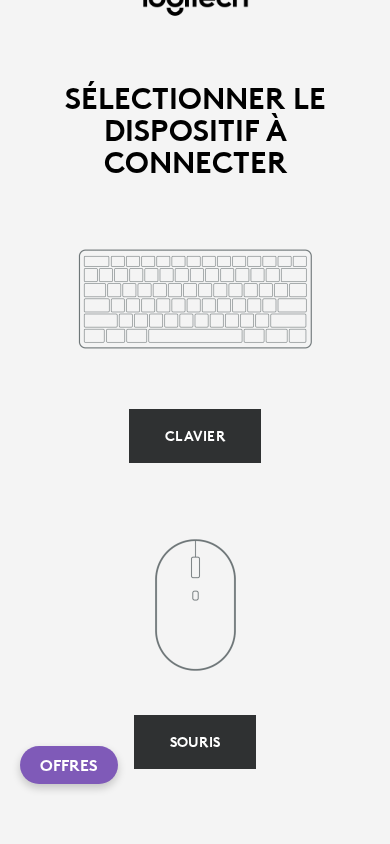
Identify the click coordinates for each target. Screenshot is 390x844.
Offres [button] (69, 765)
